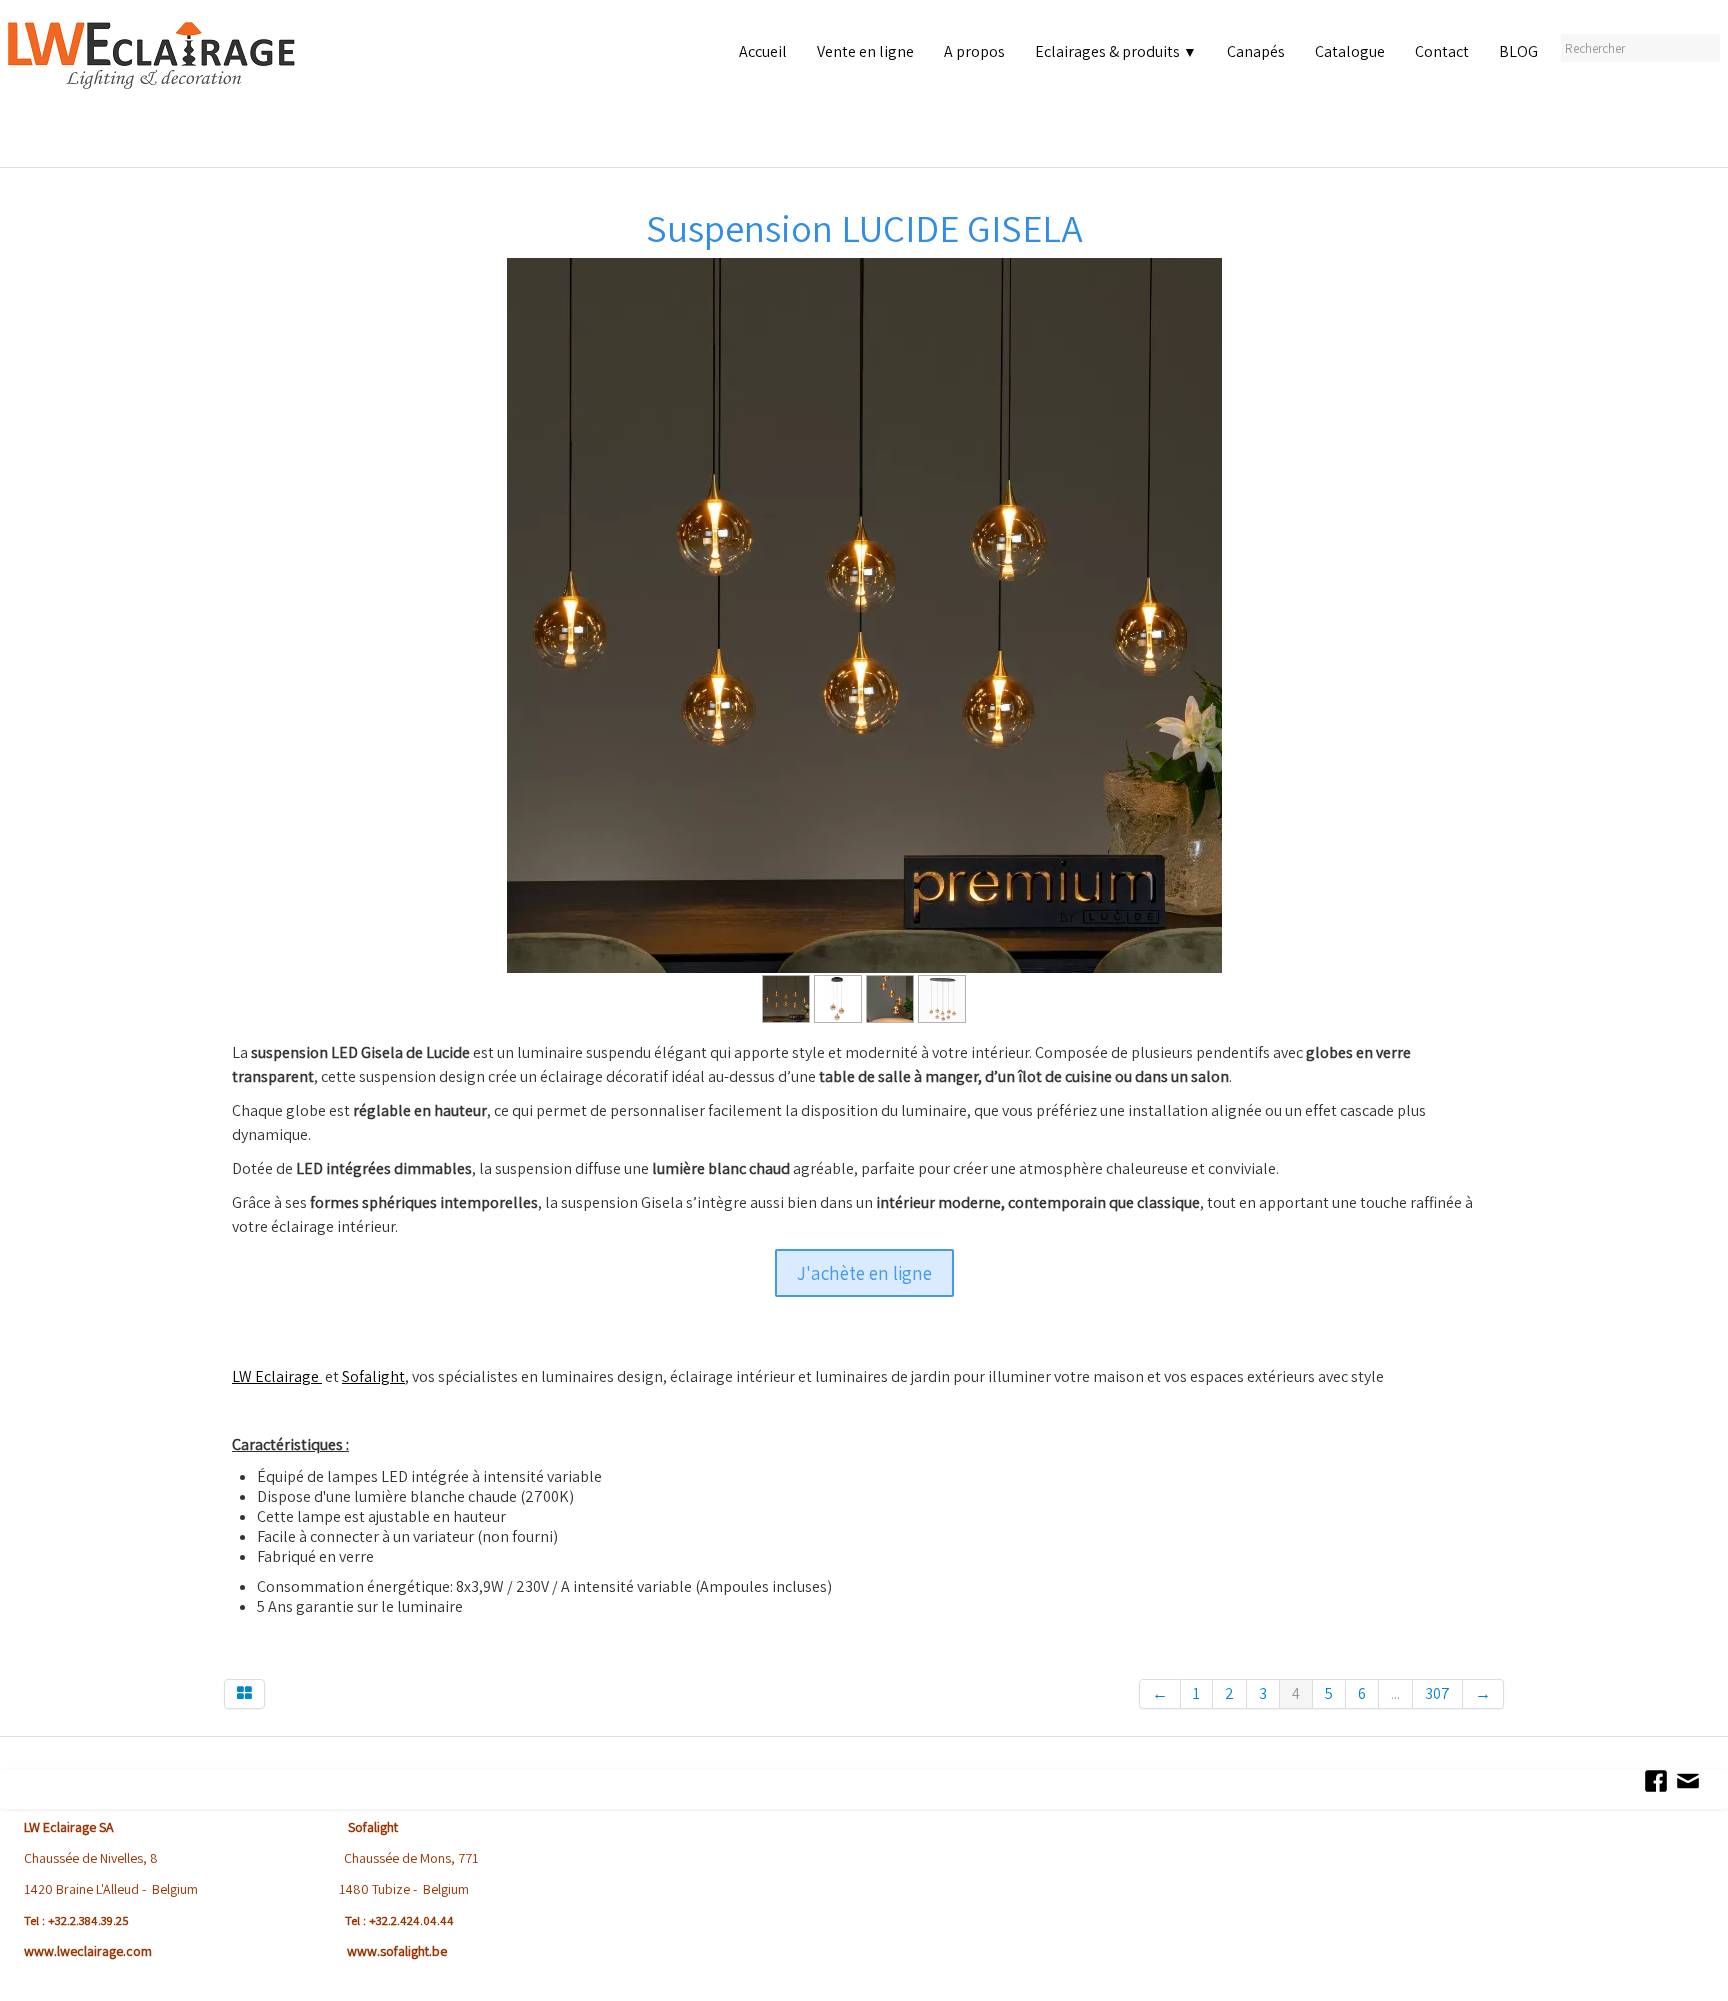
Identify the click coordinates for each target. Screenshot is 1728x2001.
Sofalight (373, 1376)
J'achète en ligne (864, 1273)
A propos (974, 51)
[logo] (156, 89)
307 (1437, 1693)
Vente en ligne (865, 51)
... (1395, 1693)
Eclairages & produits (1116, 51)
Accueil (763, 51)
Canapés (1256, 51)
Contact (1442, 51)
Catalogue (1350, 51)
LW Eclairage (277, 1376)
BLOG (1518, 51)
